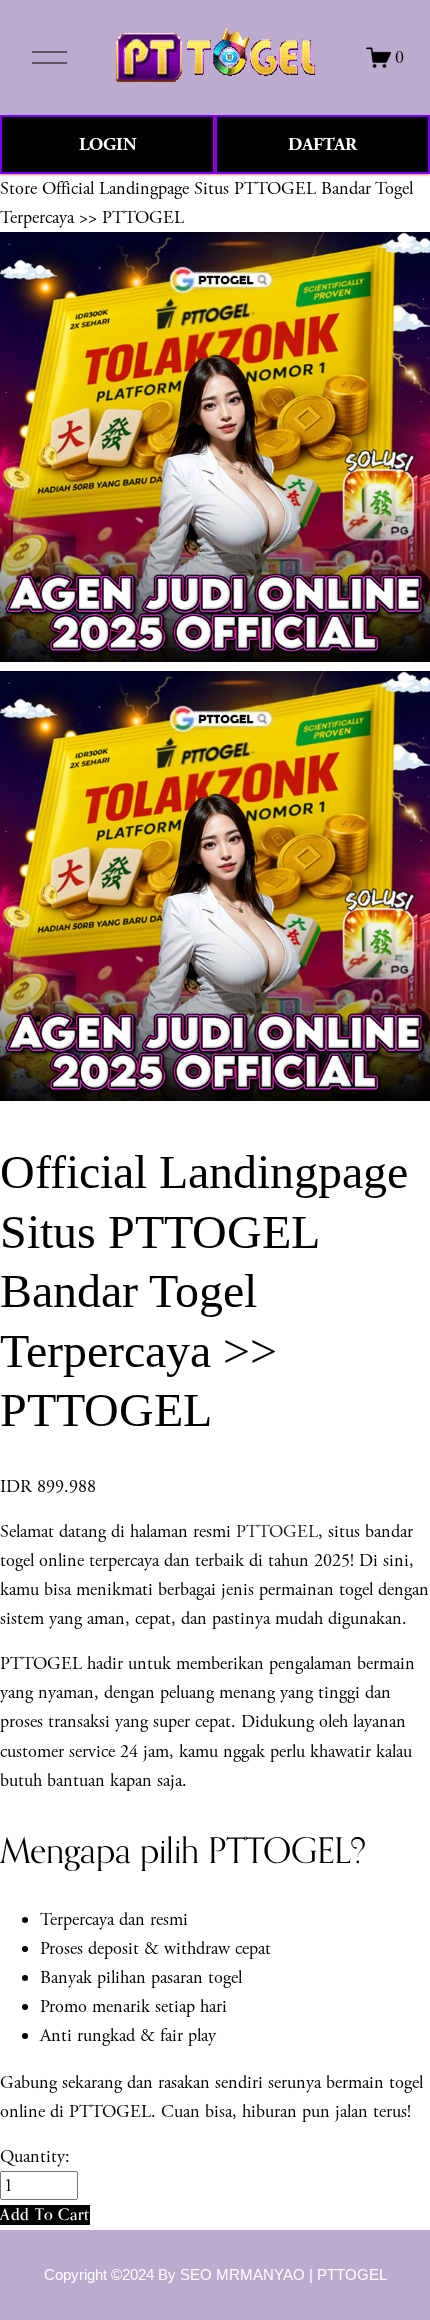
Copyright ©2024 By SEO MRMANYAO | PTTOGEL (215, 2275)
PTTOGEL (277, 1531)
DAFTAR (322, 144)
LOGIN (108, 144)
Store (18, 188)
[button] (45, 2214)
